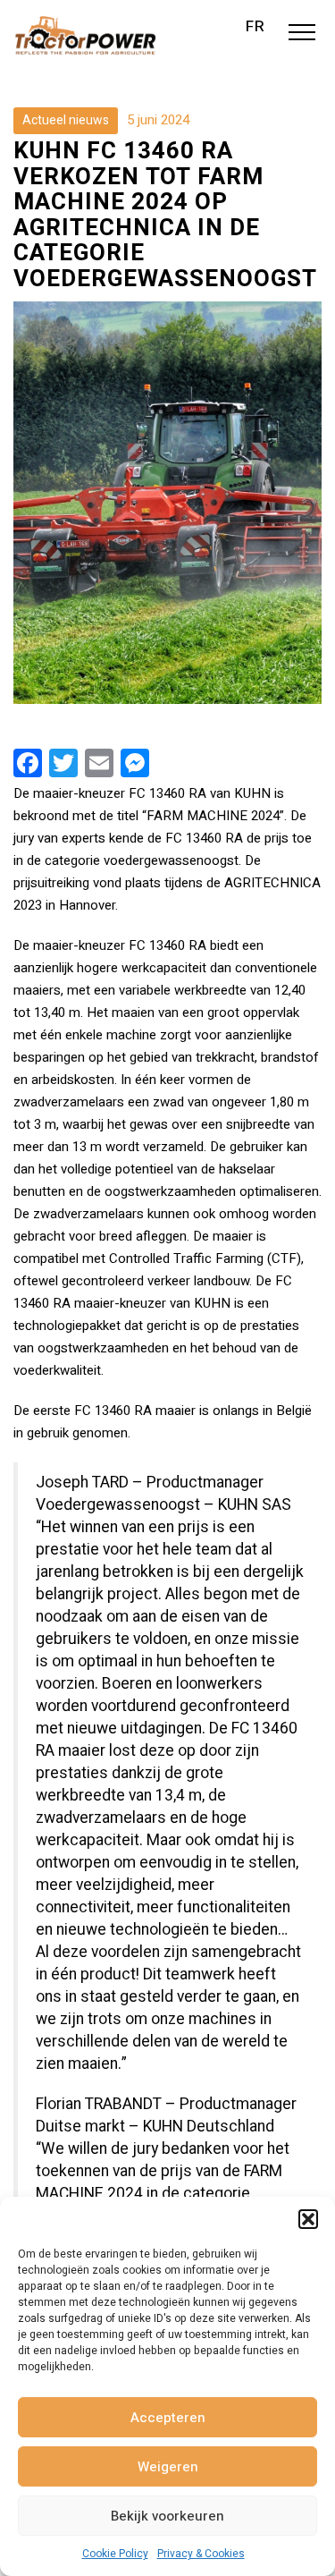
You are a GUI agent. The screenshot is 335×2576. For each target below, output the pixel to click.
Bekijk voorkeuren (167, 2516)
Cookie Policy (115, 2554)
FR (255, 27)
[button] (308, 2219)
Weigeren (168, 2467)
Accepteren (168, 2418)
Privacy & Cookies (201, 2554)
